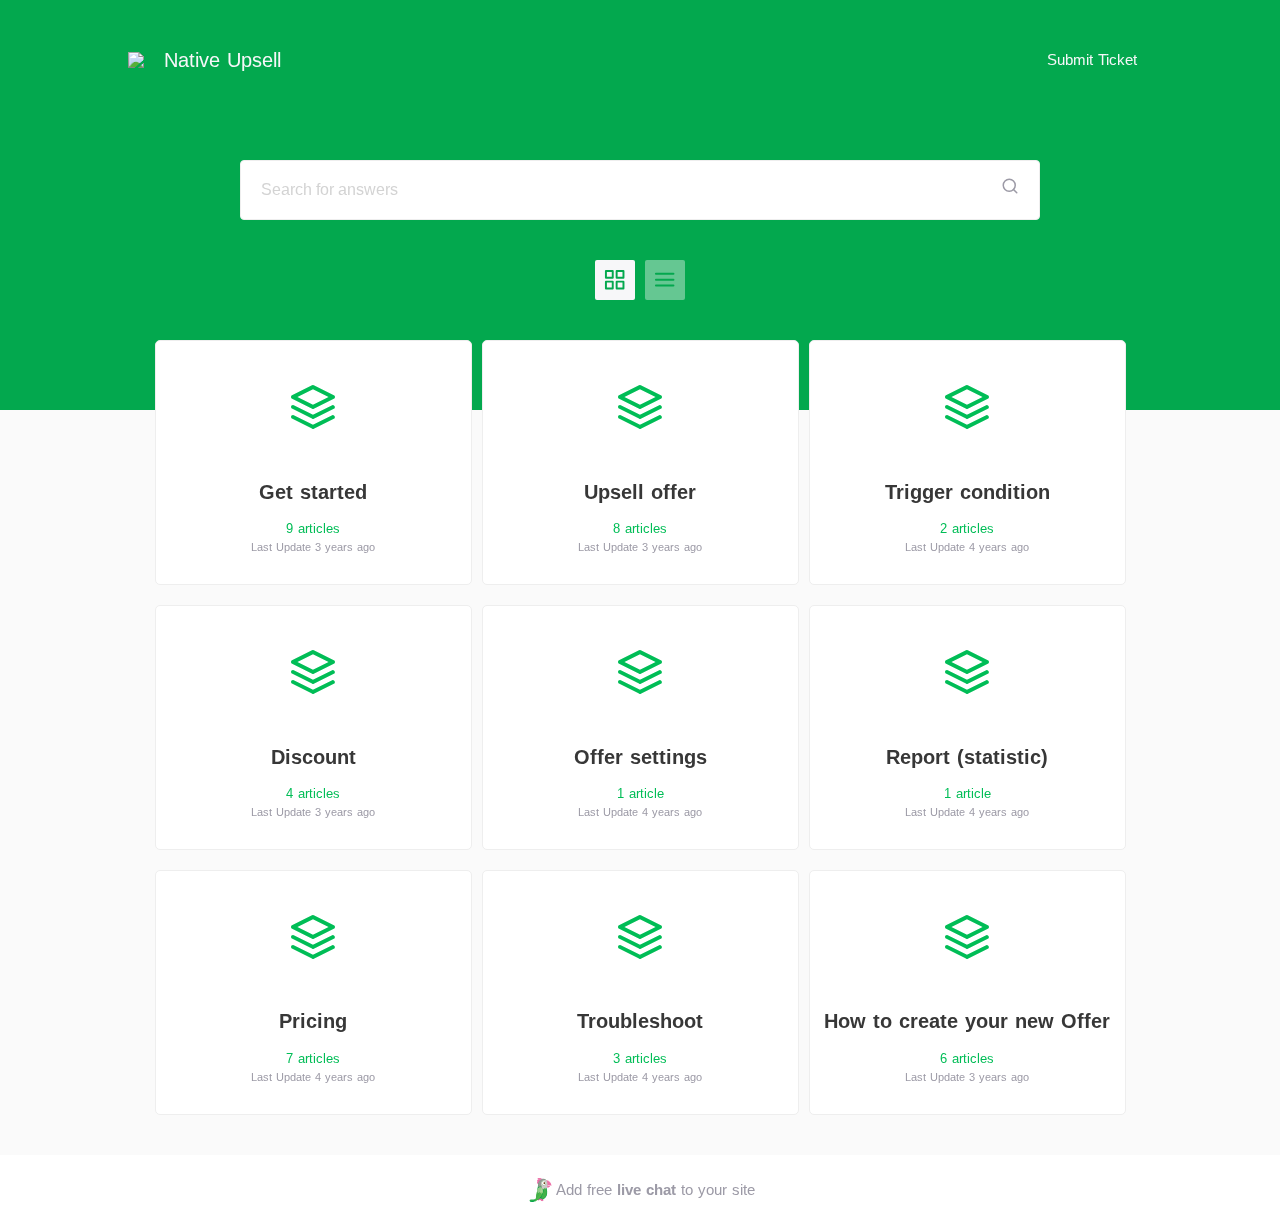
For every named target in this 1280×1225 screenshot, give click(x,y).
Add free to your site (655, 1189)
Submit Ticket (1092, 59)
